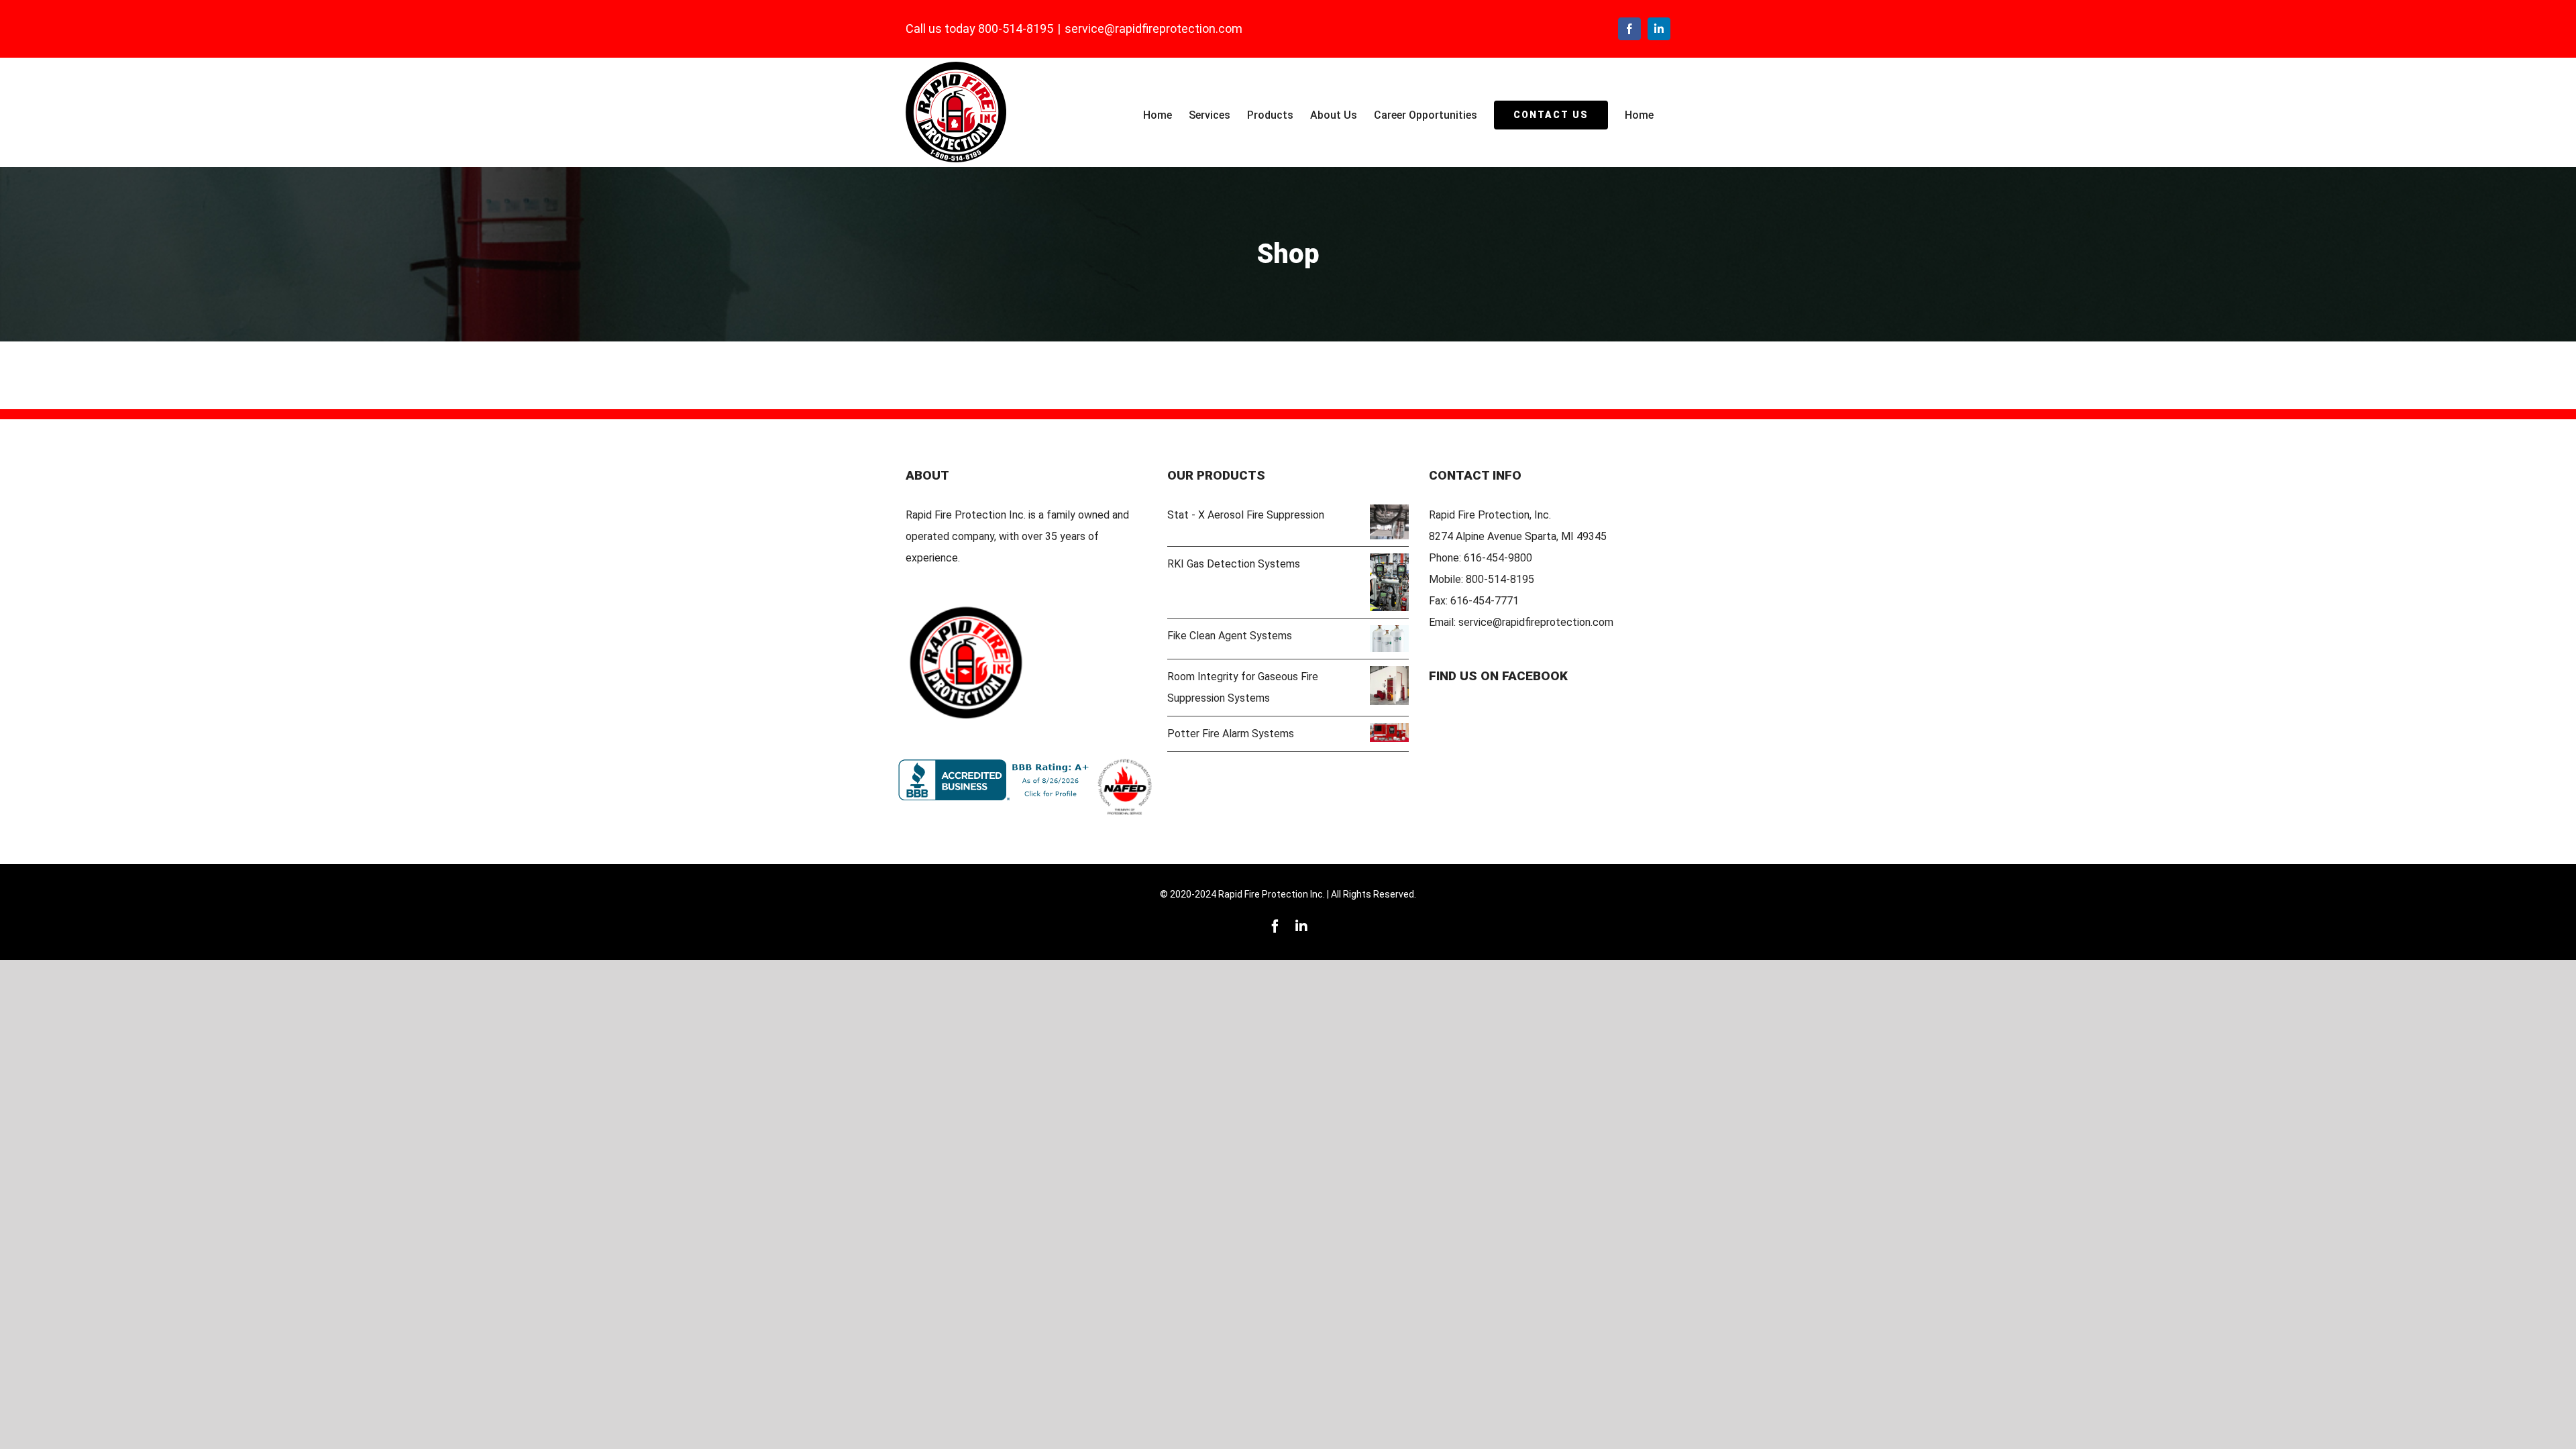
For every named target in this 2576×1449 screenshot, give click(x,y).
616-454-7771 (1485, 601)
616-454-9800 (1498, 558)
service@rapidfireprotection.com (1153, 29)
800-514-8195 (1500, 579)
